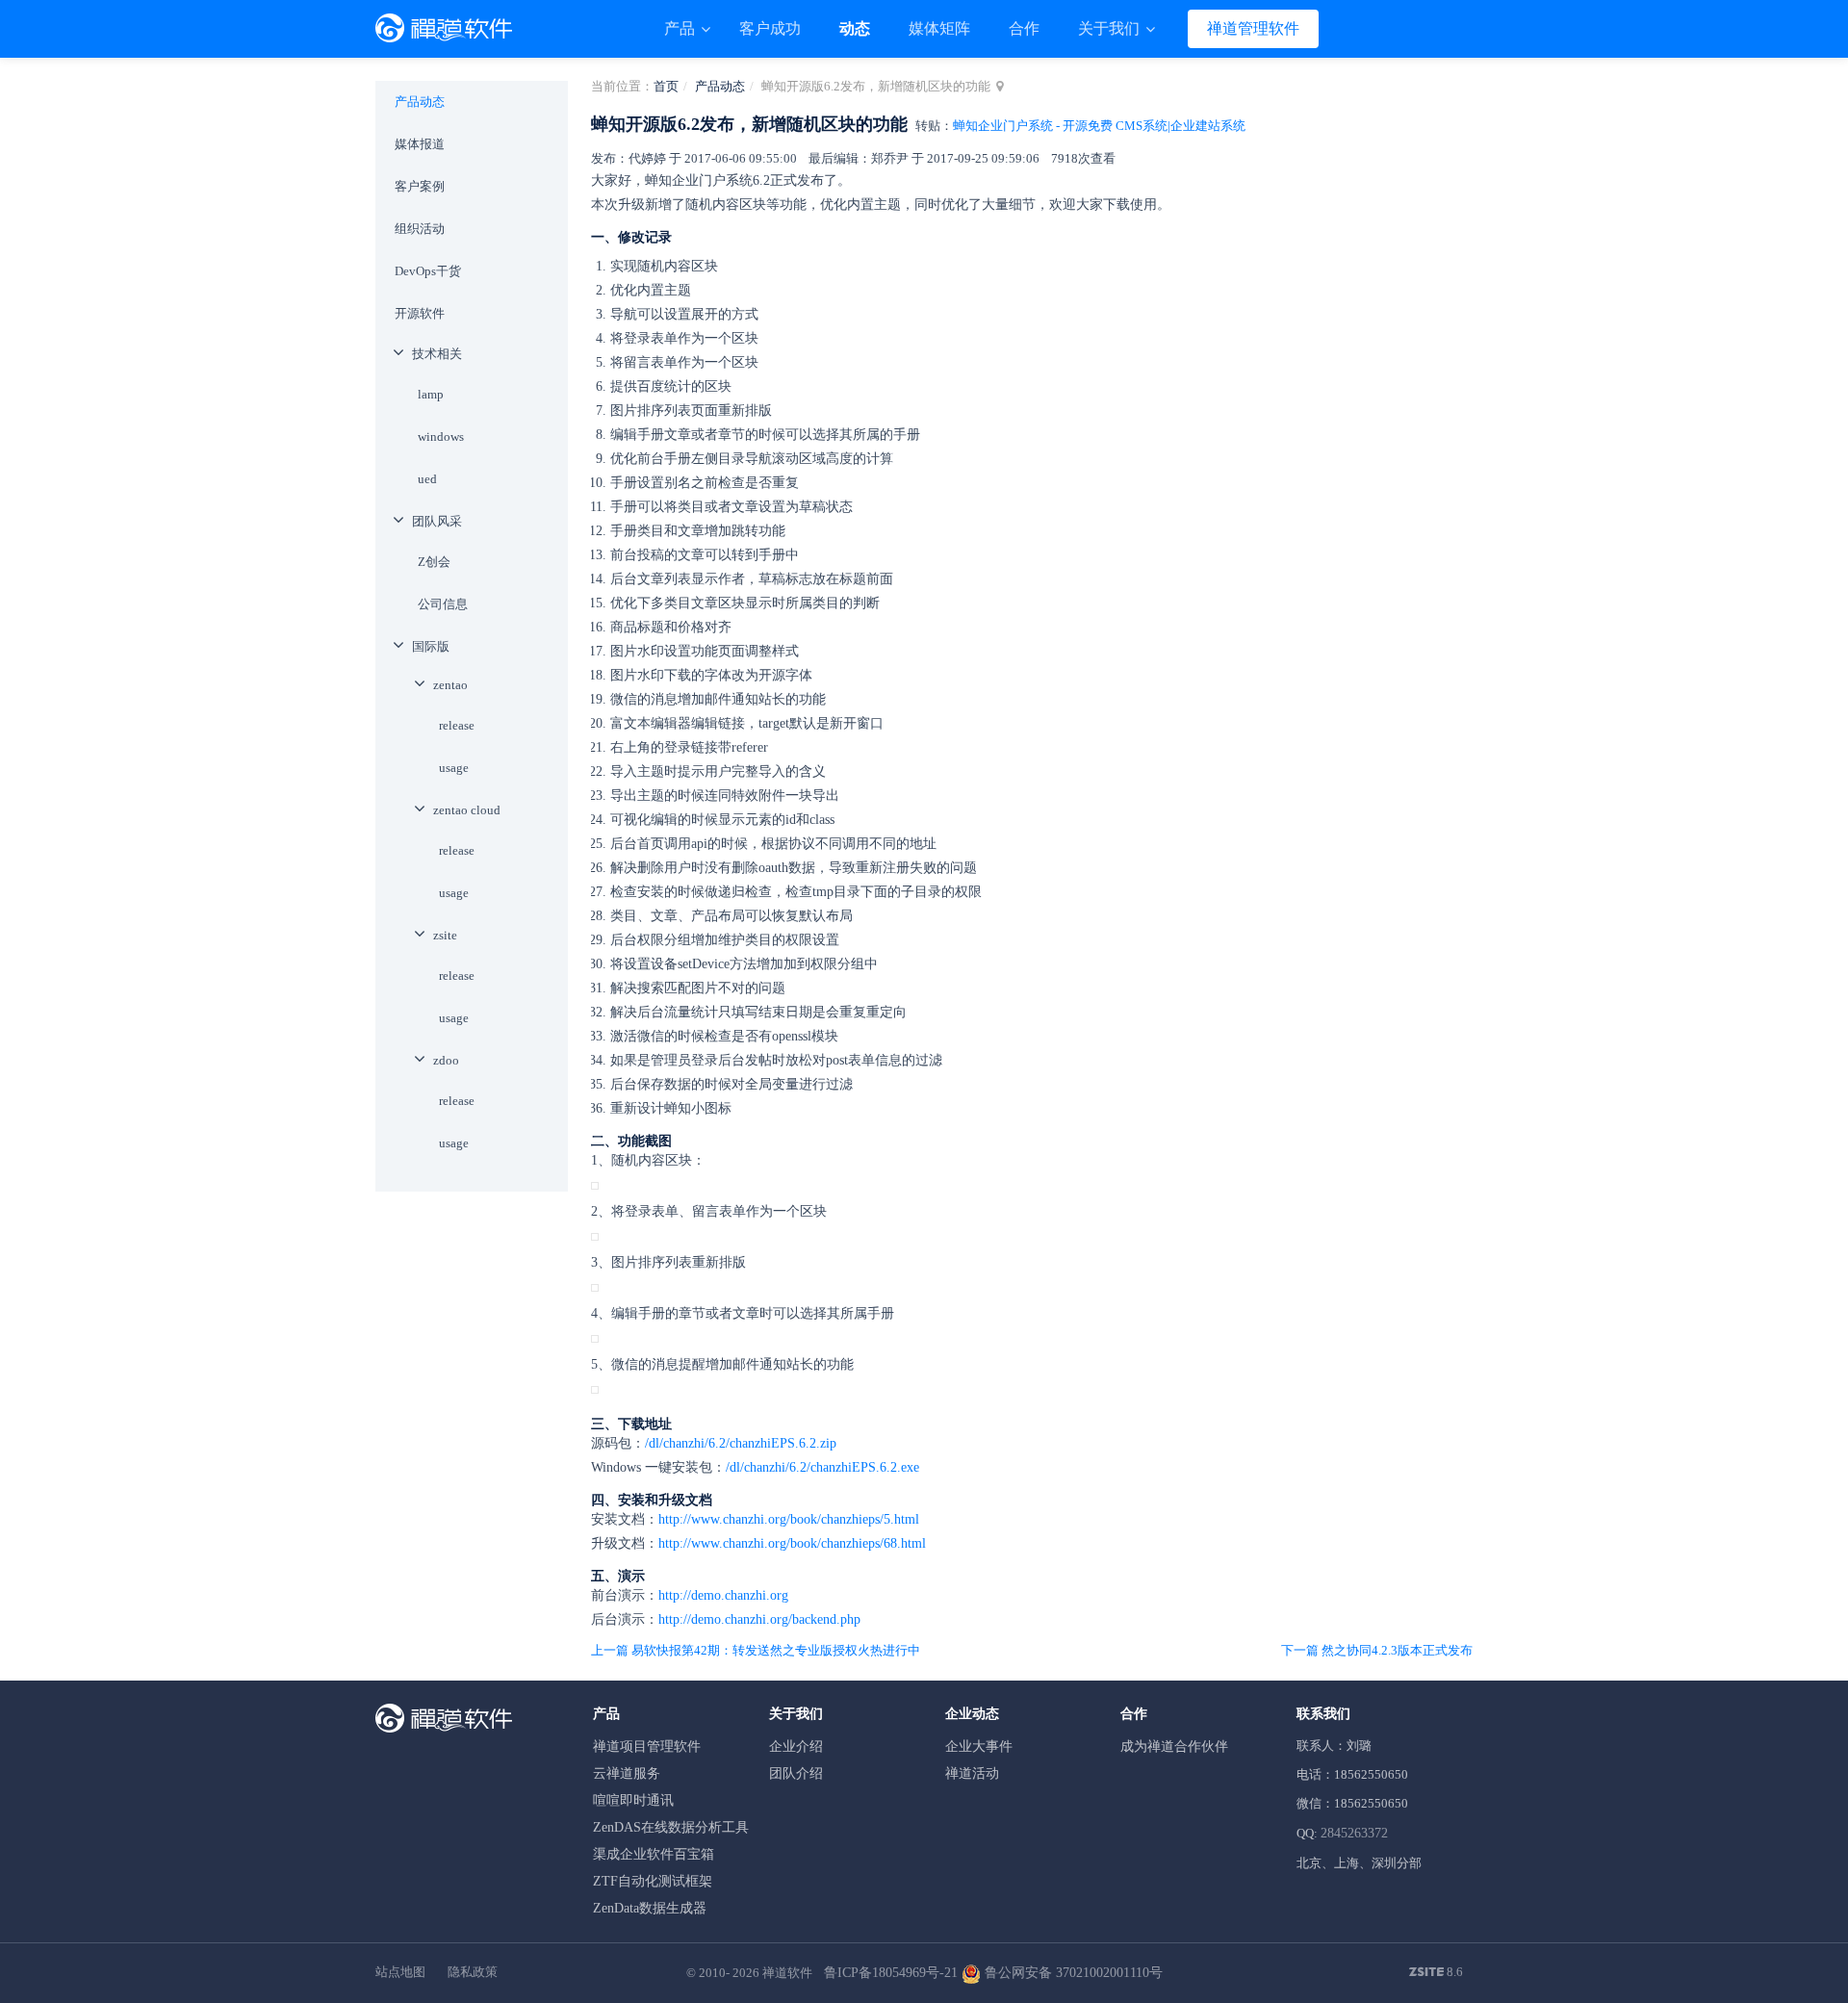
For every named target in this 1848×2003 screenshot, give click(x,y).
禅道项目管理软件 (647, 1746)
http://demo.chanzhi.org (723, 1595)
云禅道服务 (627, 1773)
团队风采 (437, 521)
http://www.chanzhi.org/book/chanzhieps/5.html (789, 1519)
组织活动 (420, 229)
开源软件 (420, 313)
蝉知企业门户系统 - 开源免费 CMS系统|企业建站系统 (1099, 126)
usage (454, 768)
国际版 (431, 646)
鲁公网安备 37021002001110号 (1072, 1973)
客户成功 (770, 28)
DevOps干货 (428, 271)
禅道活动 (972, 1773)
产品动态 (720, 86)
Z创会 (434, 562)
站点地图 (400, 1972)
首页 (666, 86)
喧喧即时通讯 (633, 1800)
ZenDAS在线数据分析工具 (671, 1827)
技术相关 (437, 354)
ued (427, 479)
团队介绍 (796, 1773)
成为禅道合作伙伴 (1174, 1746)
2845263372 (1354, 1833)
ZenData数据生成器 (650, 1908)
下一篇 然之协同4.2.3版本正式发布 (1377, 1650)
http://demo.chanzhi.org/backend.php (759, 1619)
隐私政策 (473, 1972)
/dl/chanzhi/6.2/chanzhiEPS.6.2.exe (822, 1467)
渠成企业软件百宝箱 (654, 1854)
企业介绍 (796, 1746)
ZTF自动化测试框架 (653, 1881)
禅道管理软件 (1253, 28)
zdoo (446, 1060)
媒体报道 (420, 144)
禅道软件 (787, 1973)
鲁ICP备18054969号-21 (891, 1973)
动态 (855, 28)
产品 (681, 28)
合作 (1024, 28)
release (457, 725)
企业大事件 (979, 1746)
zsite (445, 935)
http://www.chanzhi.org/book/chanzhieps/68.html (792, 1543)
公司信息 (443, 604)
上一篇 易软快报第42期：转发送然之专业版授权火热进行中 (756, 1650)
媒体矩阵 (939, 28)
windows (441, 437)
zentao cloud (467, 810)
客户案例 (420, 186)
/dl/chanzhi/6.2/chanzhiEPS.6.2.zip (741, 1443)
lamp (431, 394)
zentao (450, 685)
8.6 (1436, 1973)
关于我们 (1111, 28)
